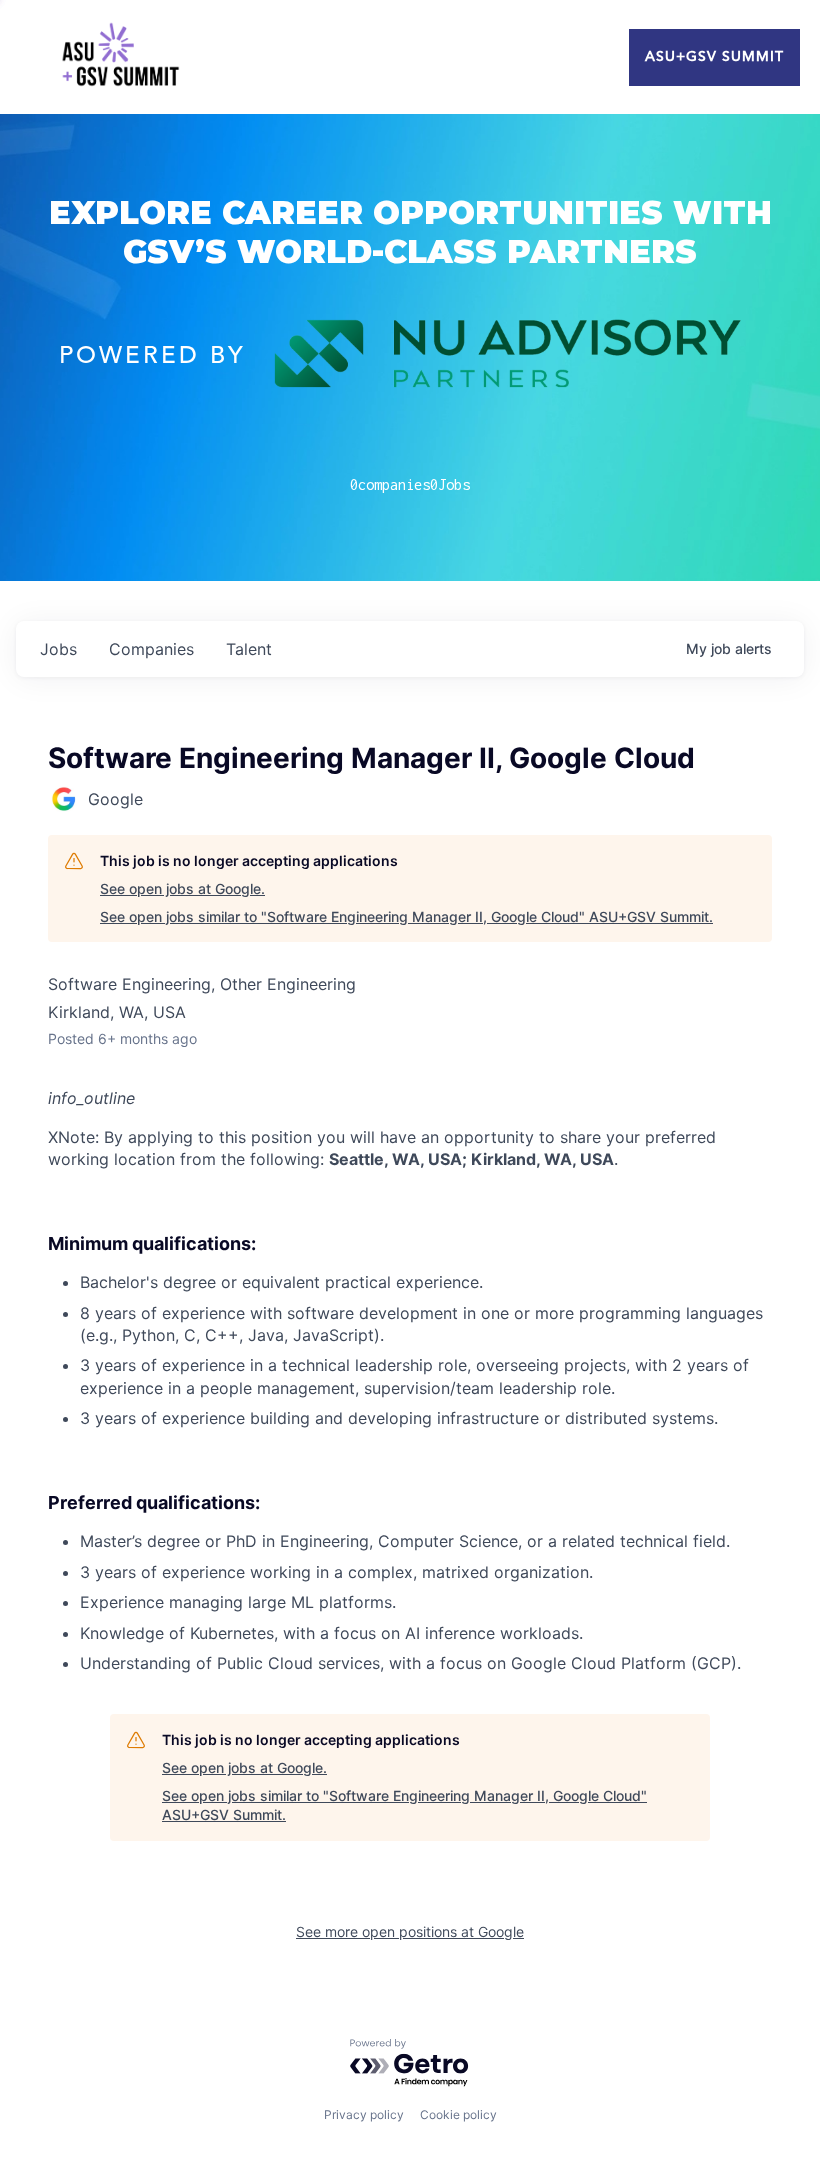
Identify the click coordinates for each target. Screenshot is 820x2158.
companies (151, 649)
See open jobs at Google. (182, 888)
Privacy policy (364, 2114)
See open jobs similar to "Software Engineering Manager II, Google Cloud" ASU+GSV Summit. (406, 916)
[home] (120, 57)
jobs (58, 649)
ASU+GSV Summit (714, 57)
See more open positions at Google (410, 1931)
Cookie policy (458, 2114)
